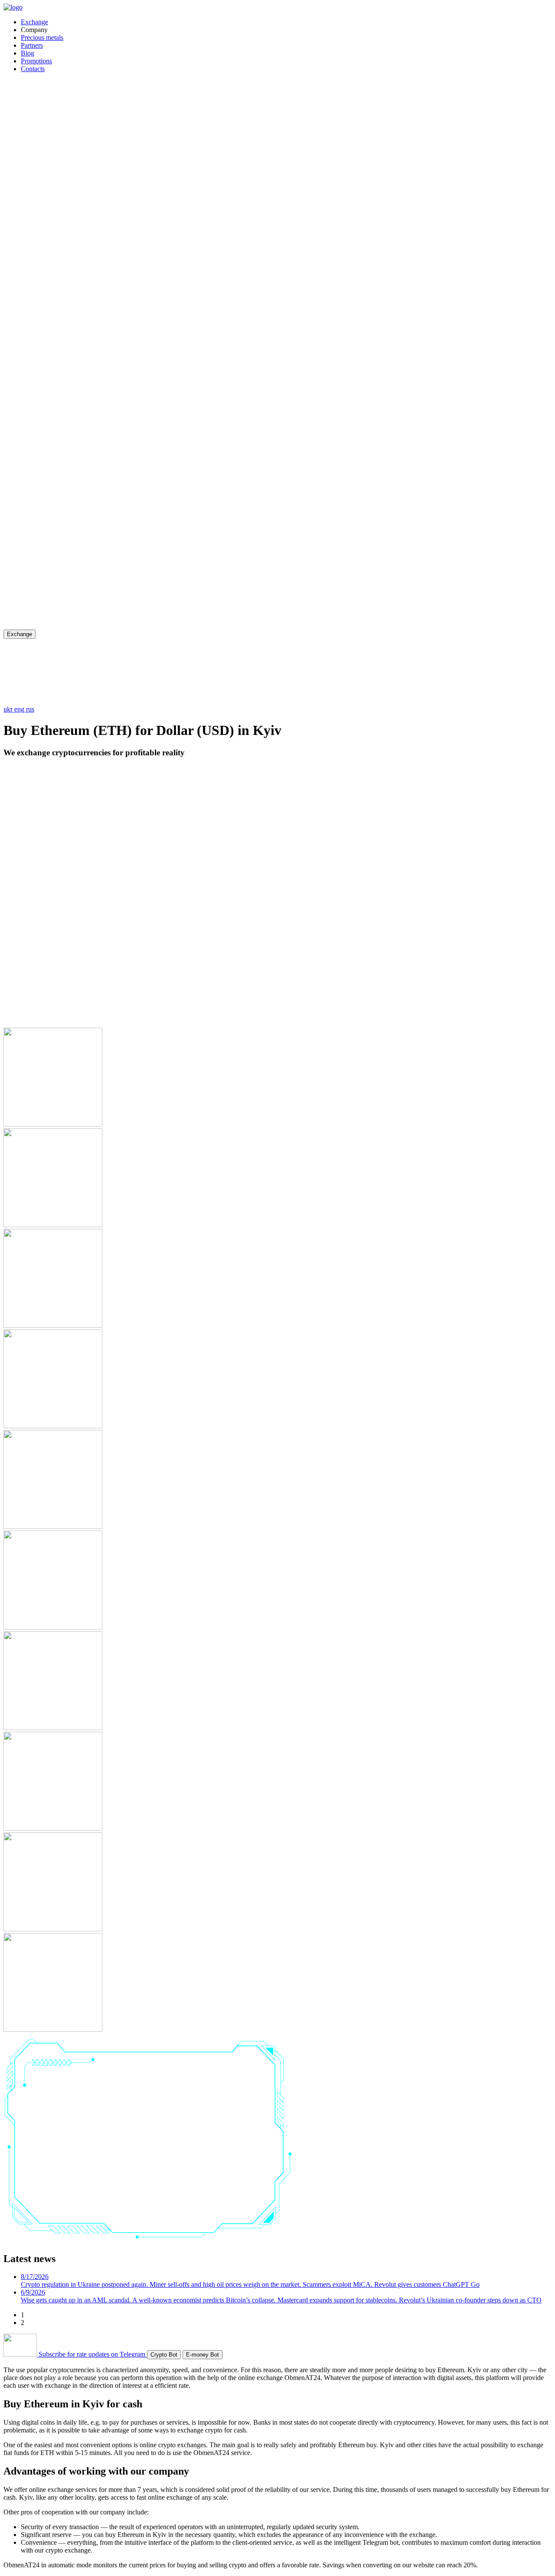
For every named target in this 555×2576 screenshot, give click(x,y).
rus (30, 709)
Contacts (33, 69)
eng (20, 709)
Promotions (36, 61)
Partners (32, 45)
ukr (9, 709)
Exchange (34, 22)
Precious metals (42, 38)
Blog (28, 53)
